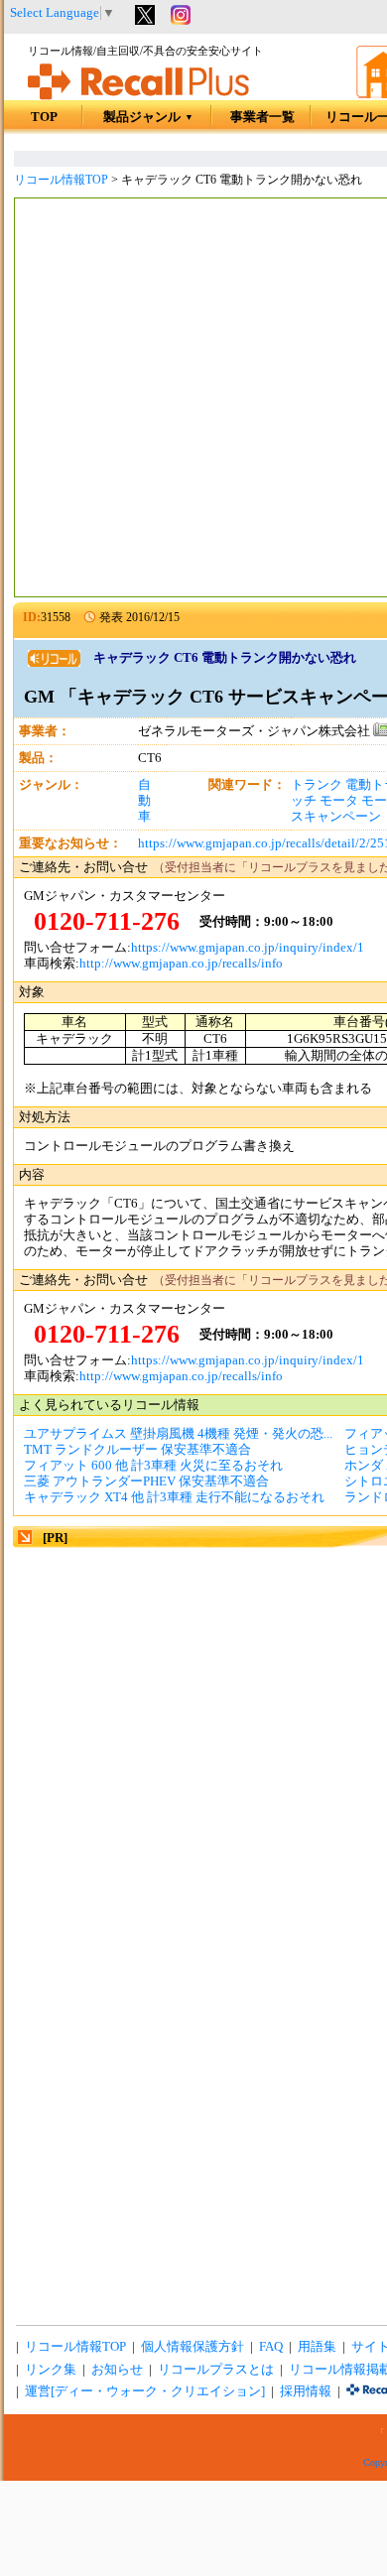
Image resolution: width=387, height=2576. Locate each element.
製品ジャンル (148, 117)
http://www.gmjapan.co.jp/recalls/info (181, 964)
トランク (317, 785)
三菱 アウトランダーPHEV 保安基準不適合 (146, 1481)
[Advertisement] (193, 400)
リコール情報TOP (61, 180)
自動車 (144, 801)
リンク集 (51, 2370)
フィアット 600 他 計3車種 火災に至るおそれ (153, 1466)
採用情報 (306, 2391)
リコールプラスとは (216, 2370)
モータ (339, 801)
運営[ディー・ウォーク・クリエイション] (145, 2391)
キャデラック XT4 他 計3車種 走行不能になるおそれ (174, 1497)
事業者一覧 (262, 117)
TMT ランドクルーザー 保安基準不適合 (137, 1450)
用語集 (317, 2347)
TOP (44, 117)
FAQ (271, 2347)
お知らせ (117, 2370)
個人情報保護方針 (193, 2347)
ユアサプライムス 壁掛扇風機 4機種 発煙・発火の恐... (178, 1434)
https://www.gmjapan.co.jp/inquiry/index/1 (248, 948)
